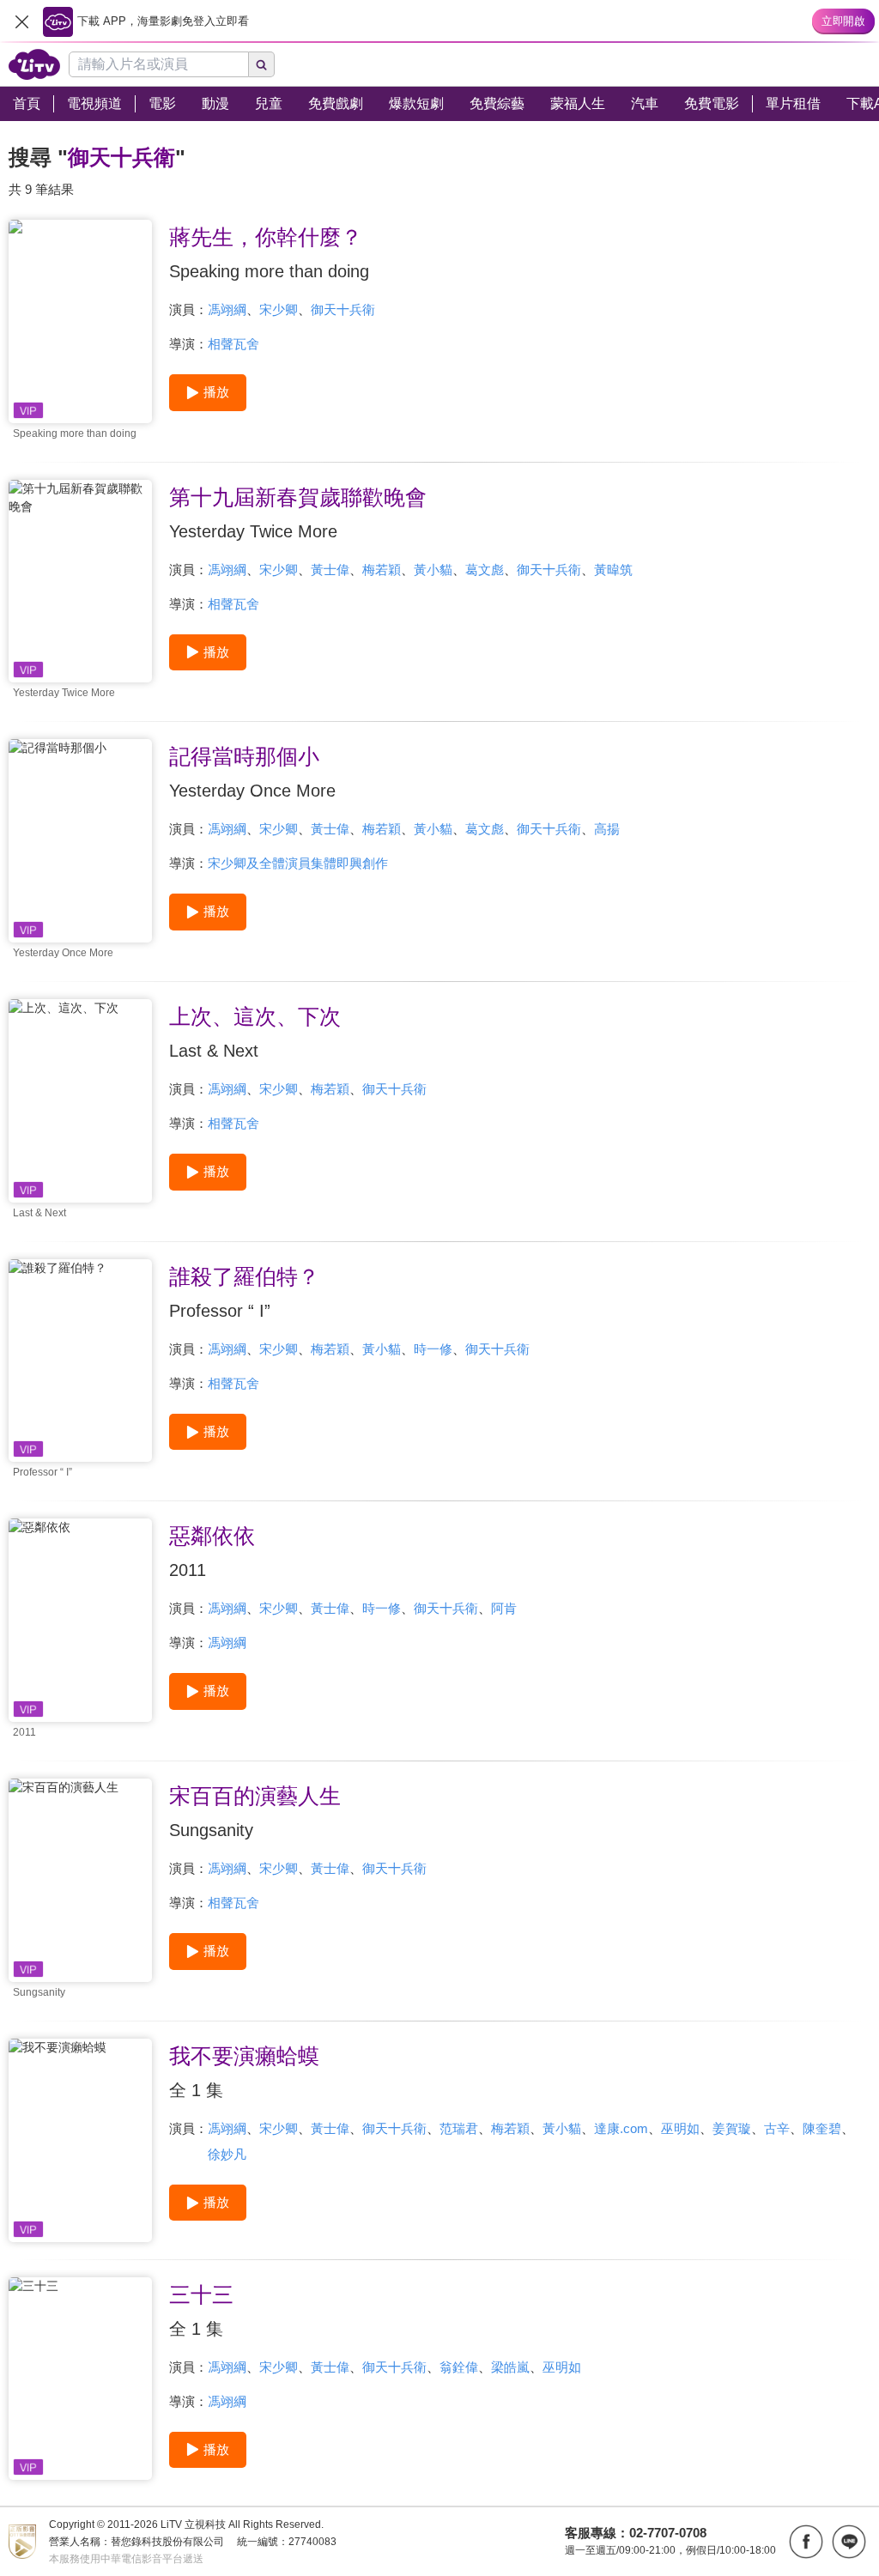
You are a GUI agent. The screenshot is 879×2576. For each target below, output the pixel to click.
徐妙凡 (227, 2154)
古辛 (777, 2128)
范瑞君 (459, 2128)
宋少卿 (279, 309)
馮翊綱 (227, 309)
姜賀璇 (732, 2128)
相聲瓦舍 (233, 344)
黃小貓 (433, 570)
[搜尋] (262, 64)
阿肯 (504, 1608)
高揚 (607, 829)
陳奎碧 (822, 2128)
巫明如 (680, 2128)
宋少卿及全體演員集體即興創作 (298, 863)
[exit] (21, 21)
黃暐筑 (613, 570)
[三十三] (80, 2379)
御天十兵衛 (343, 309)
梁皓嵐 (510, 2367)
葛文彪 (485, 570)
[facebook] (806, 2542)
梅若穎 (382, 570)
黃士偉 (330, 570)
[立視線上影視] (34, 64)
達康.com (621, 2128)
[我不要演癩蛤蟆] (80, 2140)
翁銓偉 (459, 2367)
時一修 (433, 1349)
